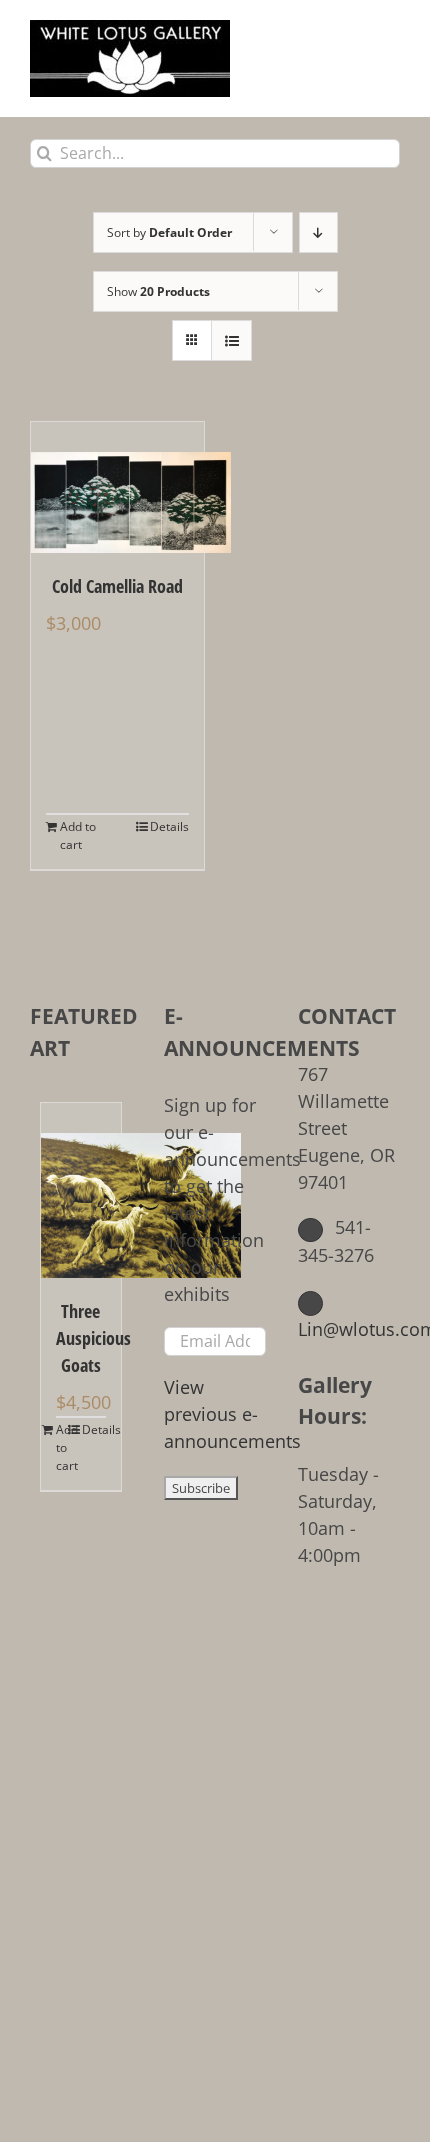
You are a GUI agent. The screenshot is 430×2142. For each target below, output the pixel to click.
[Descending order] (318, 232)
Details (169, 826)
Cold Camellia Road (117, 586)
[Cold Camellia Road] (117, 487)
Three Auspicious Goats (81, 1338)
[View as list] (231, 340)
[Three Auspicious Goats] (81, 1190)
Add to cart (78, 835)
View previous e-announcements (232, 1414)
